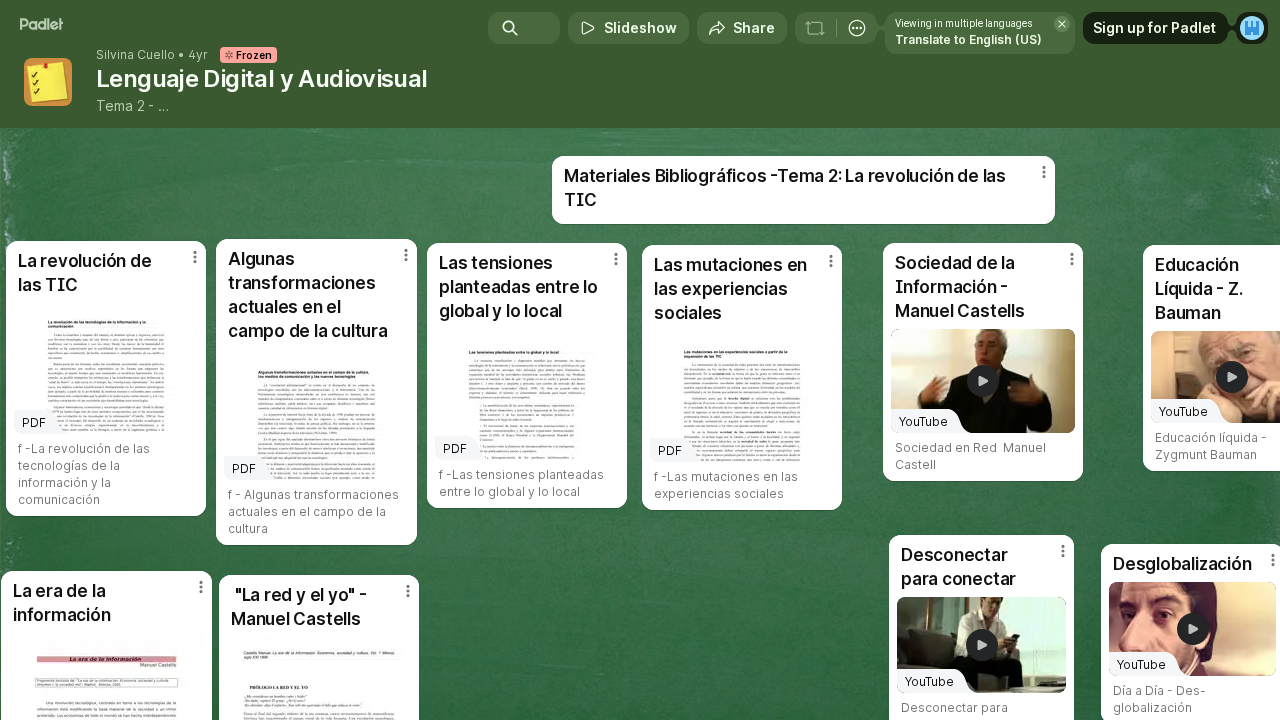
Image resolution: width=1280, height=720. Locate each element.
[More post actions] (1072, 259)
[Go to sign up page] (1252, 28)
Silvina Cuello (135, 55)
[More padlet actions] (857, 28)
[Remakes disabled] (815, 28)
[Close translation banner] (1062, 24)
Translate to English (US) (968, 39)
